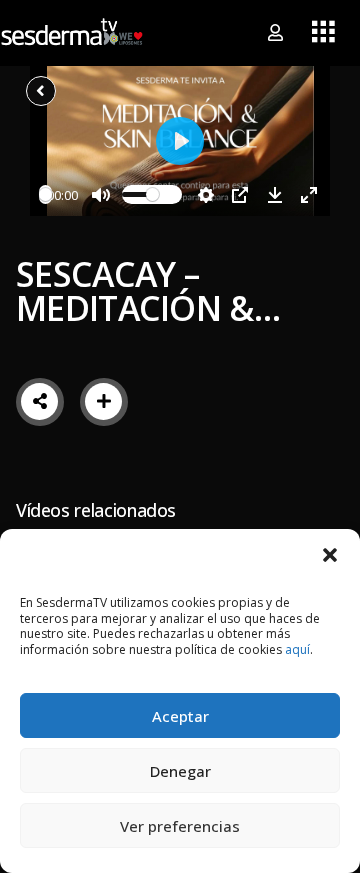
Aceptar (180, 716)
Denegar (180, 771)
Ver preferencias (180, 826)
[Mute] (101, 195)
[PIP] (240, 195)
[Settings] (206, 195)
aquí (297, 649)
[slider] (45, 194)
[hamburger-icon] (323, 33)
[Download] (275, 195)
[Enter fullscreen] (309, 195)
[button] (330, 554)
